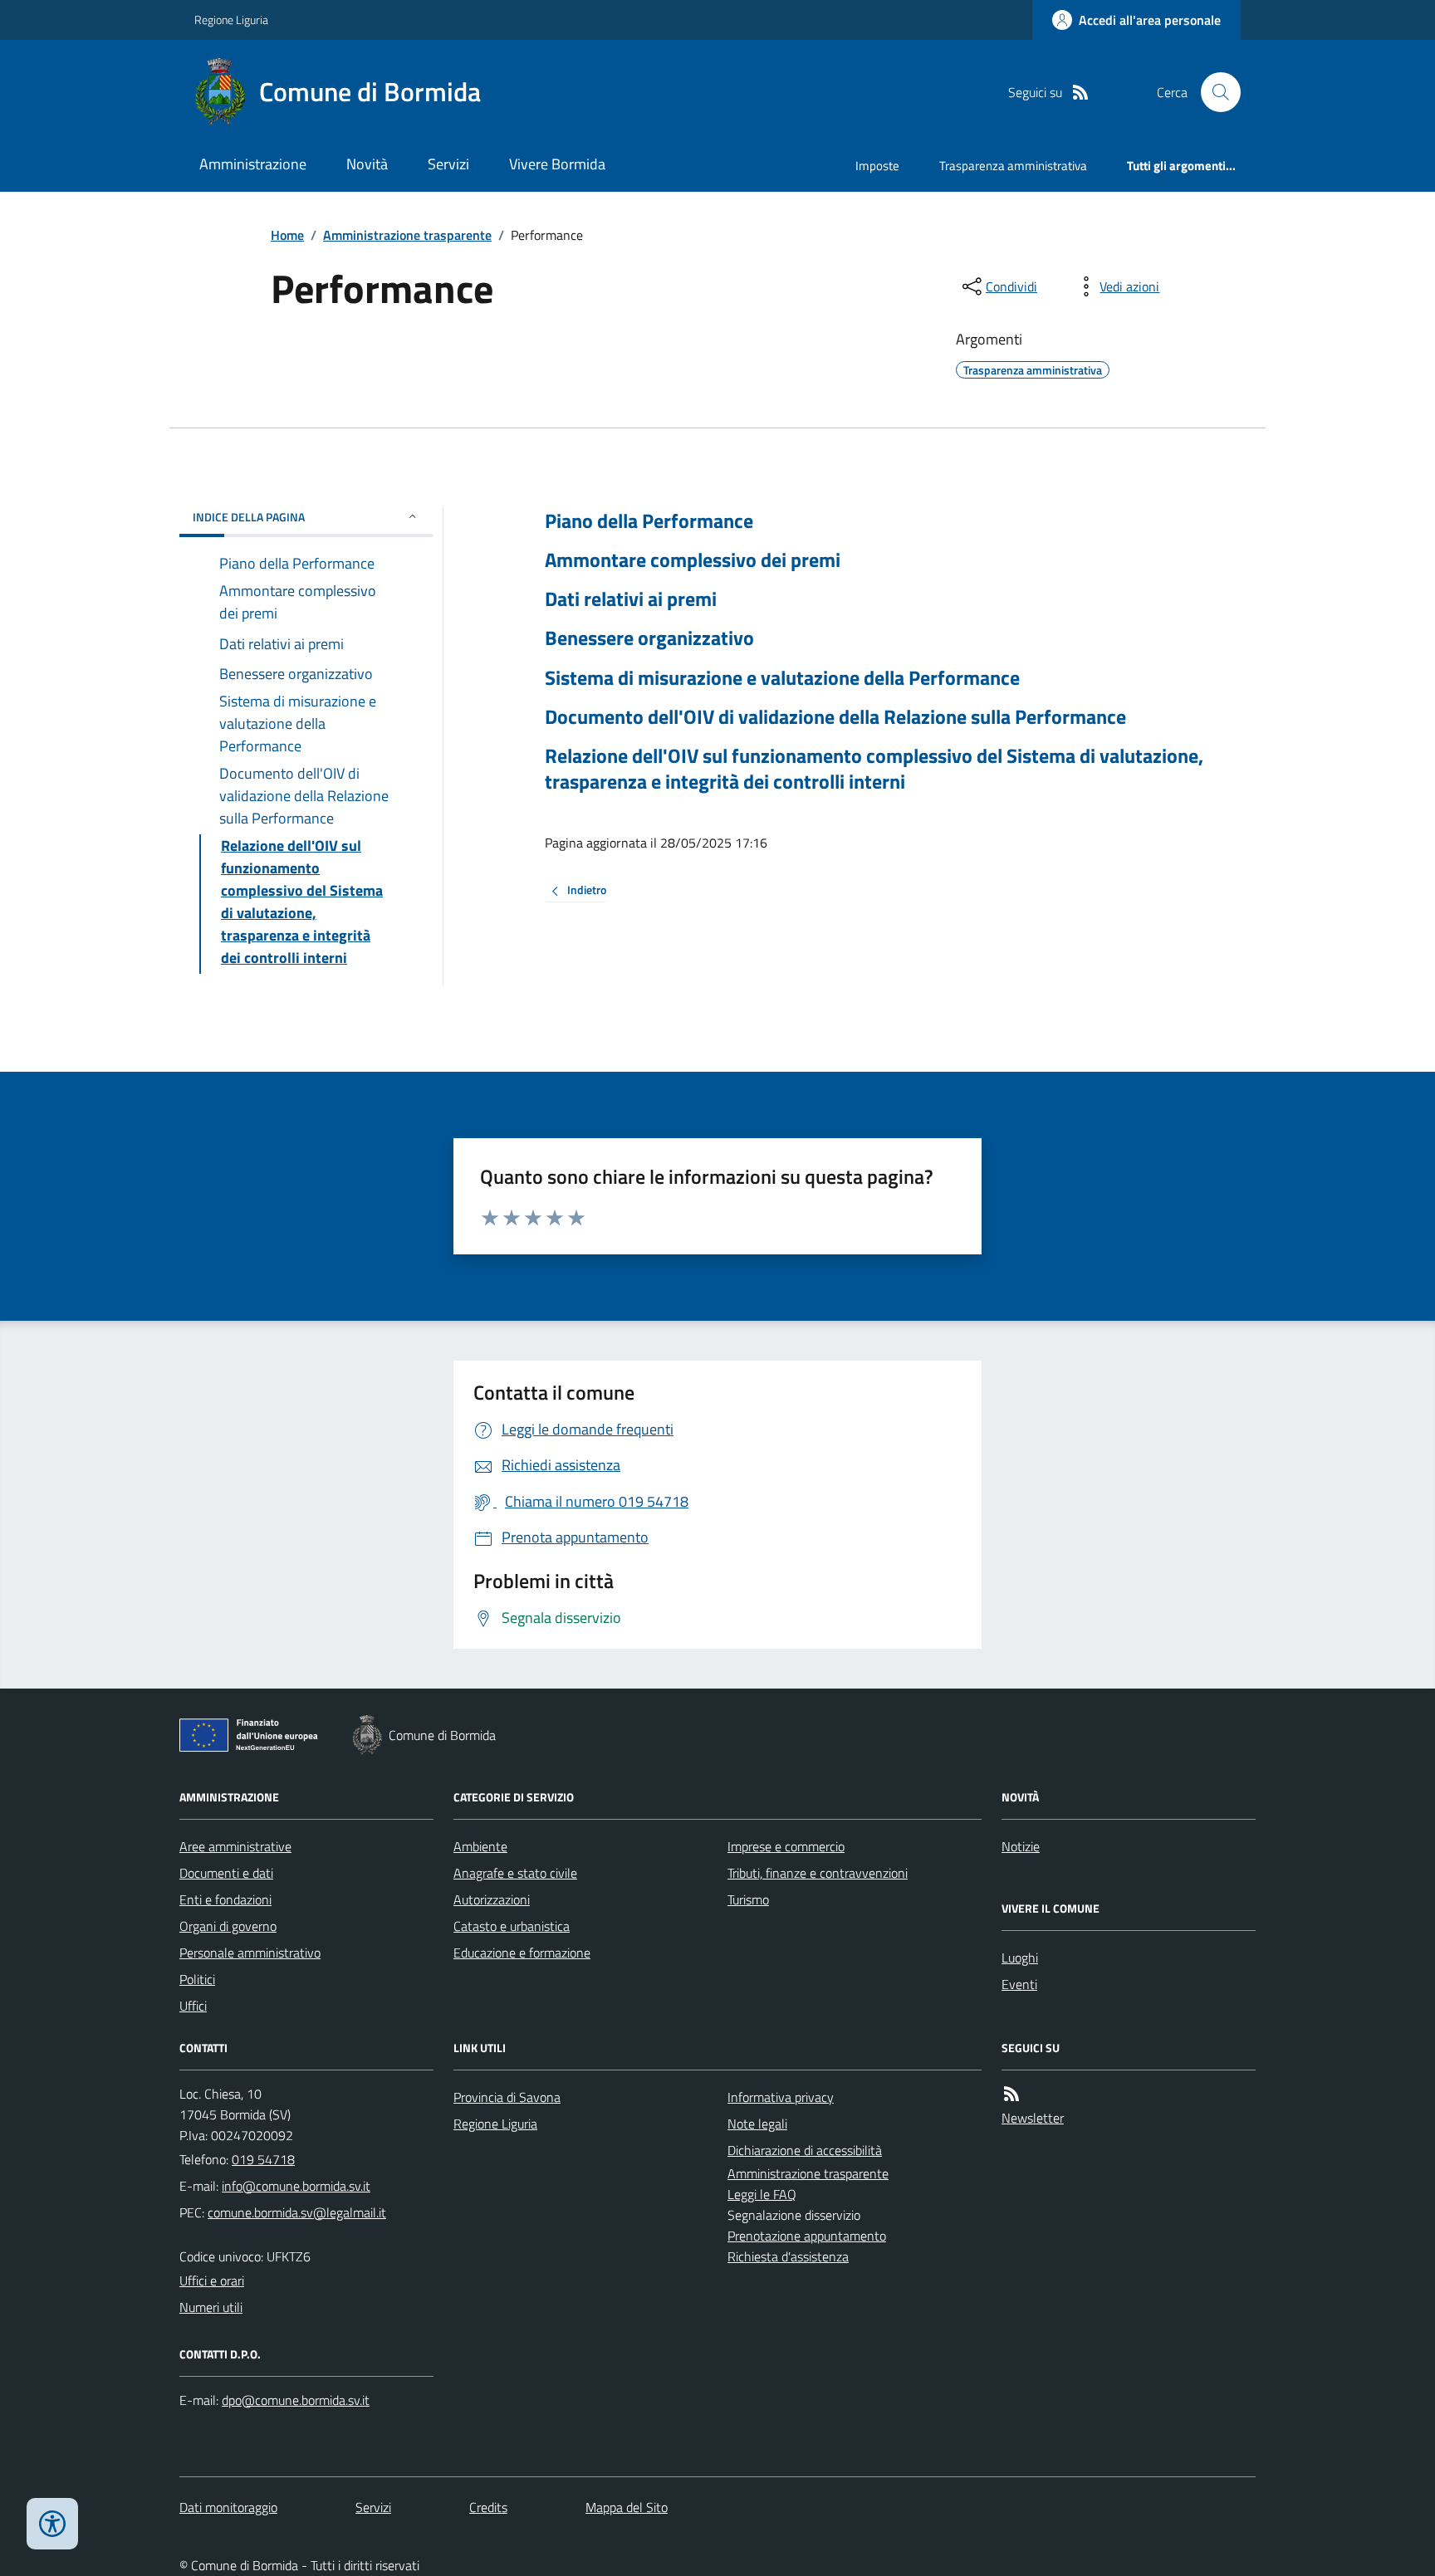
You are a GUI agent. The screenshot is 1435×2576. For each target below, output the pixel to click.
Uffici (193, 2006)
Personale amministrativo (250, 1953)
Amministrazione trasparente (407, 235)
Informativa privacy (781, 2097)
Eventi (1019, 1984)
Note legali (757, 2124)
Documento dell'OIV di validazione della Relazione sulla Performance (835, 717)
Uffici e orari (212, 2280)
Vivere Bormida (557, 164)
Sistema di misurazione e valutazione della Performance (782, 678)
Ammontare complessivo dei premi (693, 560)
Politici (197, 1979)
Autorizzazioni (492, 1899)
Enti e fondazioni (225, 1899)
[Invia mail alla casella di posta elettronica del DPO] (296, 2400)
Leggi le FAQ (762, 2194)
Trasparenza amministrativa (1013, 166)
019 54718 (263, 2159)
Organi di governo (228, 1926)
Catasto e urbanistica (512, 1926)
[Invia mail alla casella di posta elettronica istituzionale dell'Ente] (296, 2186)
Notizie (1021, 1846)
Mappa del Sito (627, 2507)
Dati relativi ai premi (631, 599)
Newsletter (1033, 2118)
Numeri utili (211, 2307)
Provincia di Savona (507, 2097)
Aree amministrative (235, 1846)
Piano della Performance (649, 521)
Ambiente (480, 1846)
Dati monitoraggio (228, 2507)
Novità (367, 164)
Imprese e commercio (786, 1846)
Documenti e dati (226, 1873)
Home (287, 235)
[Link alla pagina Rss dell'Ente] (1011, 2094)
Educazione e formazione (522, 1953)
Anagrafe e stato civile (515, 1873)
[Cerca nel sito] (1214, 92)
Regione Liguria (231, 20)
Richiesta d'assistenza (788, 2256)
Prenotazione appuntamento (807, 2236)
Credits (488, 2507)
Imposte (877, 166)
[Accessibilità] (52, 2524)
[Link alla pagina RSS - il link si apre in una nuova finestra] (1080, 93)
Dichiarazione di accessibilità (805, 2150)
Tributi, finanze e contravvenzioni (818, 1873)
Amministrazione (253, 164)
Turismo (748, 1899)
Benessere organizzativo (649, 638)
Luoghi (1020, 1958)
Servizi (448, 164)
